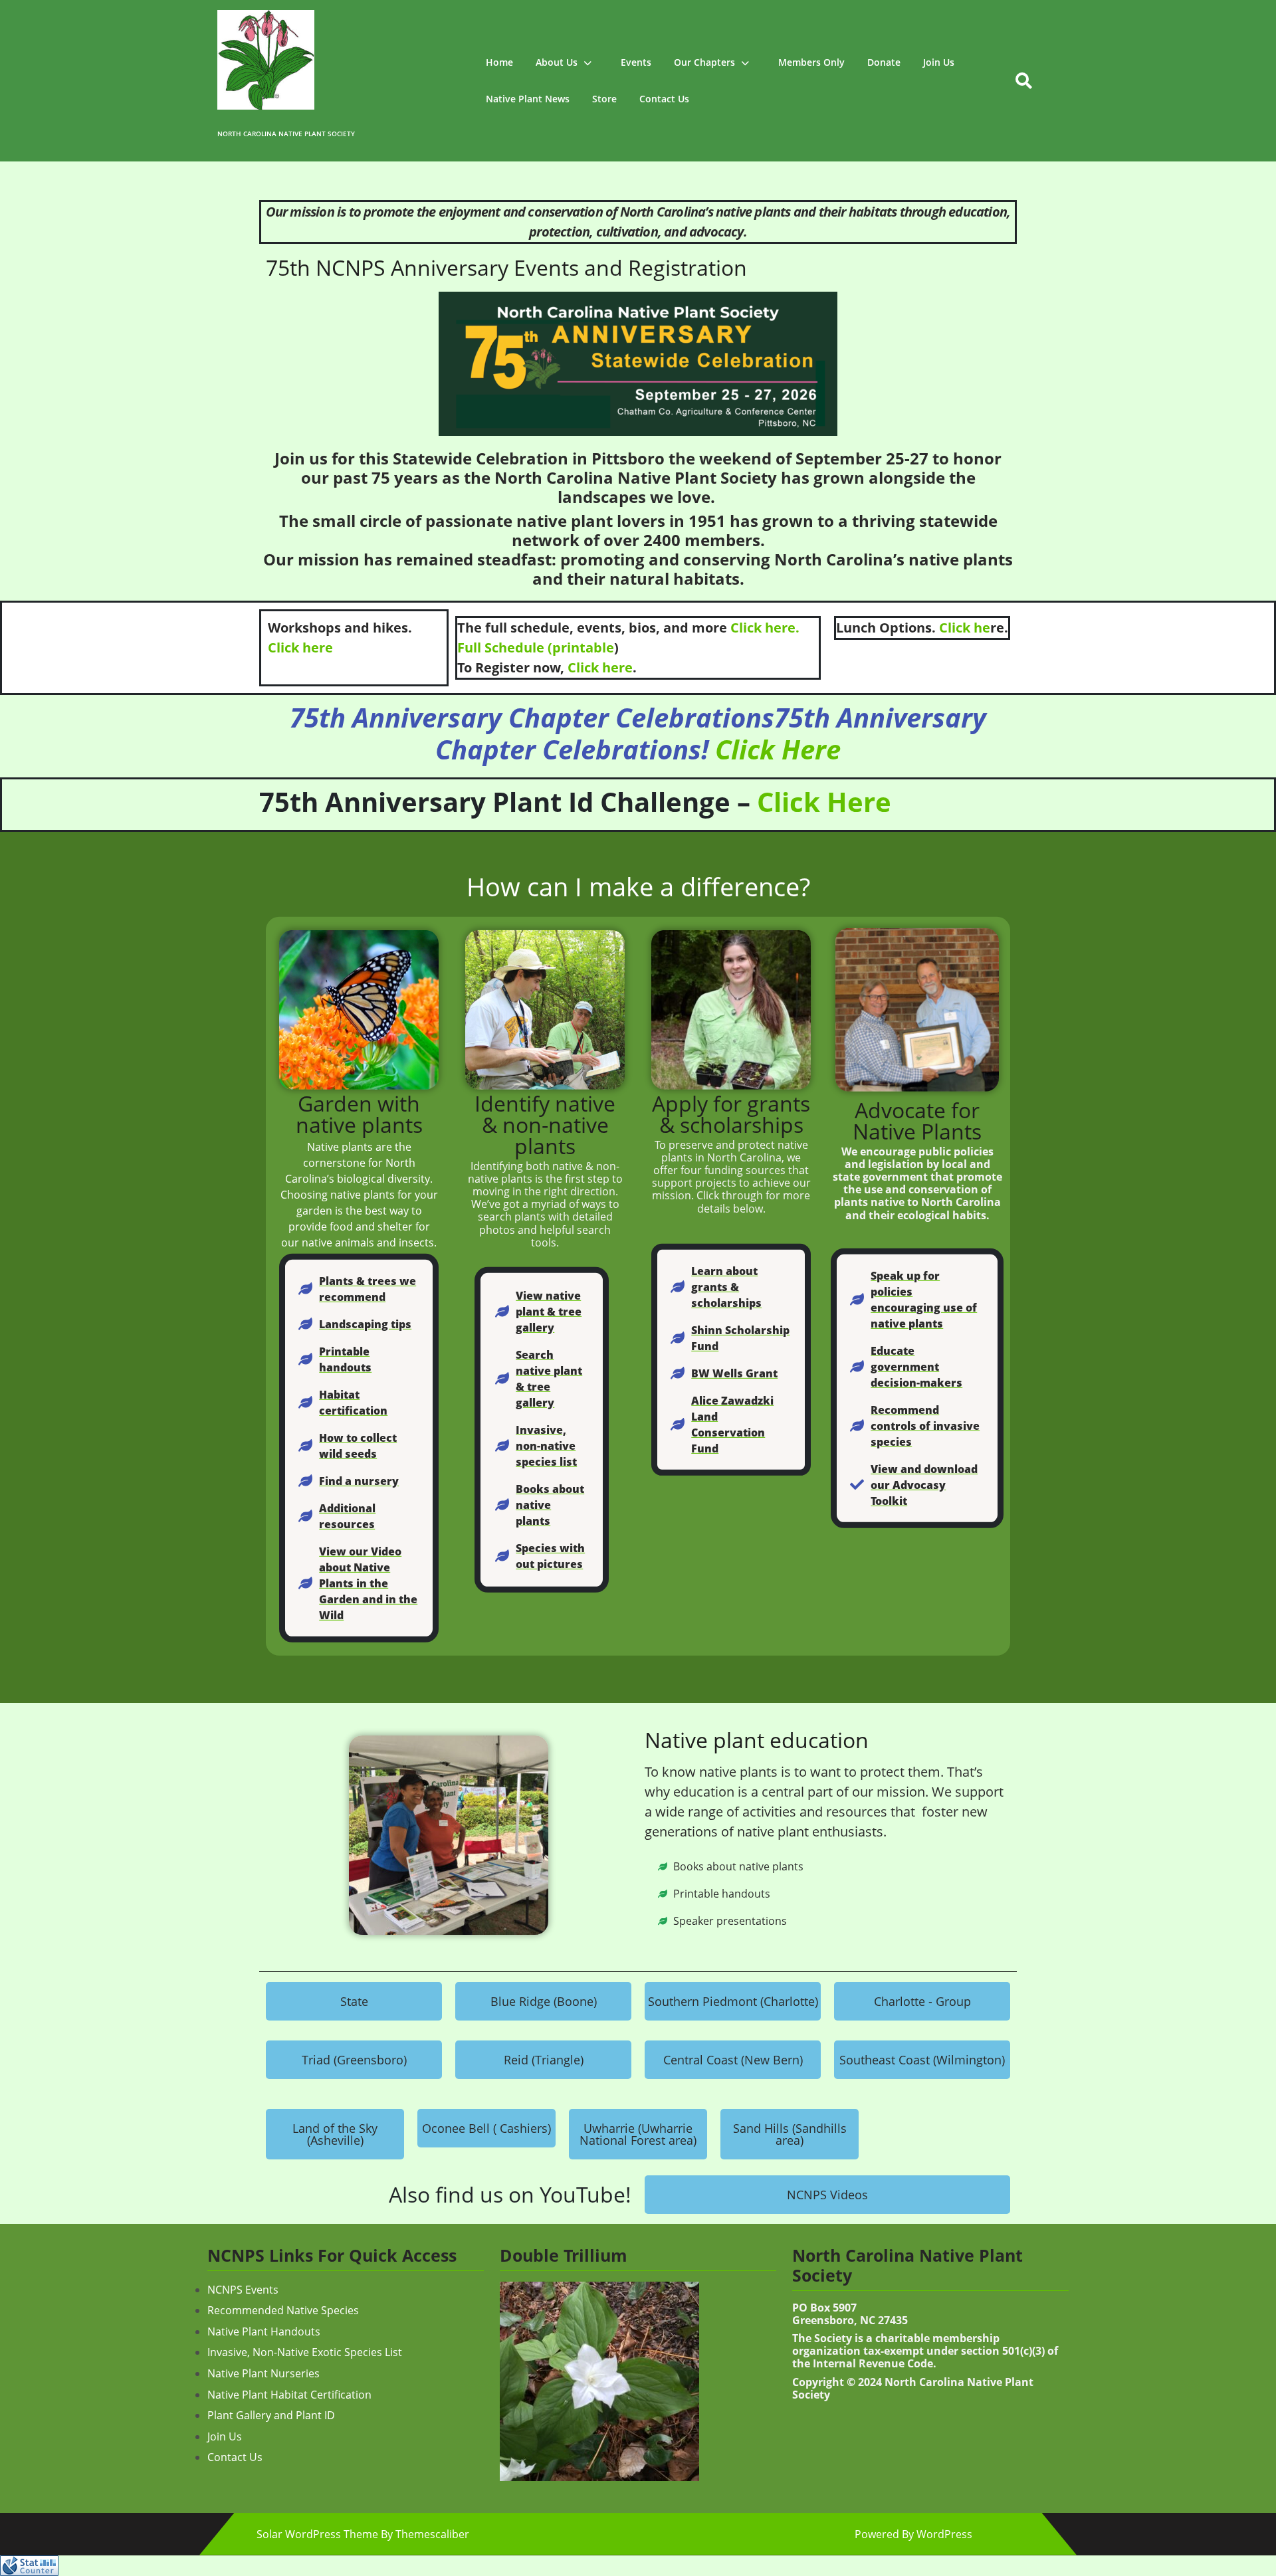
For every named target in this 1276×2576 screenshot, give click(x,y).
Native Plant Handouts (264, 2331)
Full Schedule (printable (536, 647)
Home (499, 62)
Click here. (765, 628)
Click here (300, 647)
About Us (557, 62)
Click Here (778, 749)
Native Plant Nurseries (264, 2373)
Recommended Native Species (283, 2310)
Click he (965, 628)
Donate (884, 62)
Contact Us (664, 99)
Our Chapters (704, 62)
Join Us (939, 62)
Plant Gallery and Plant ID (271, 2415)
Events (636, 62)
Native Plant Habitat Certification (289, 2395)
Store (604, 99)
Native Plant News (528, 99)
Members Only (811, 62)
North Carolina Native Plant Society (286, 134)
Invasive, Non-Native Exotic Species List (305, 2352)
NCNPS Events (243, 2290)
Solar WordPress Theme (317, 2534)
